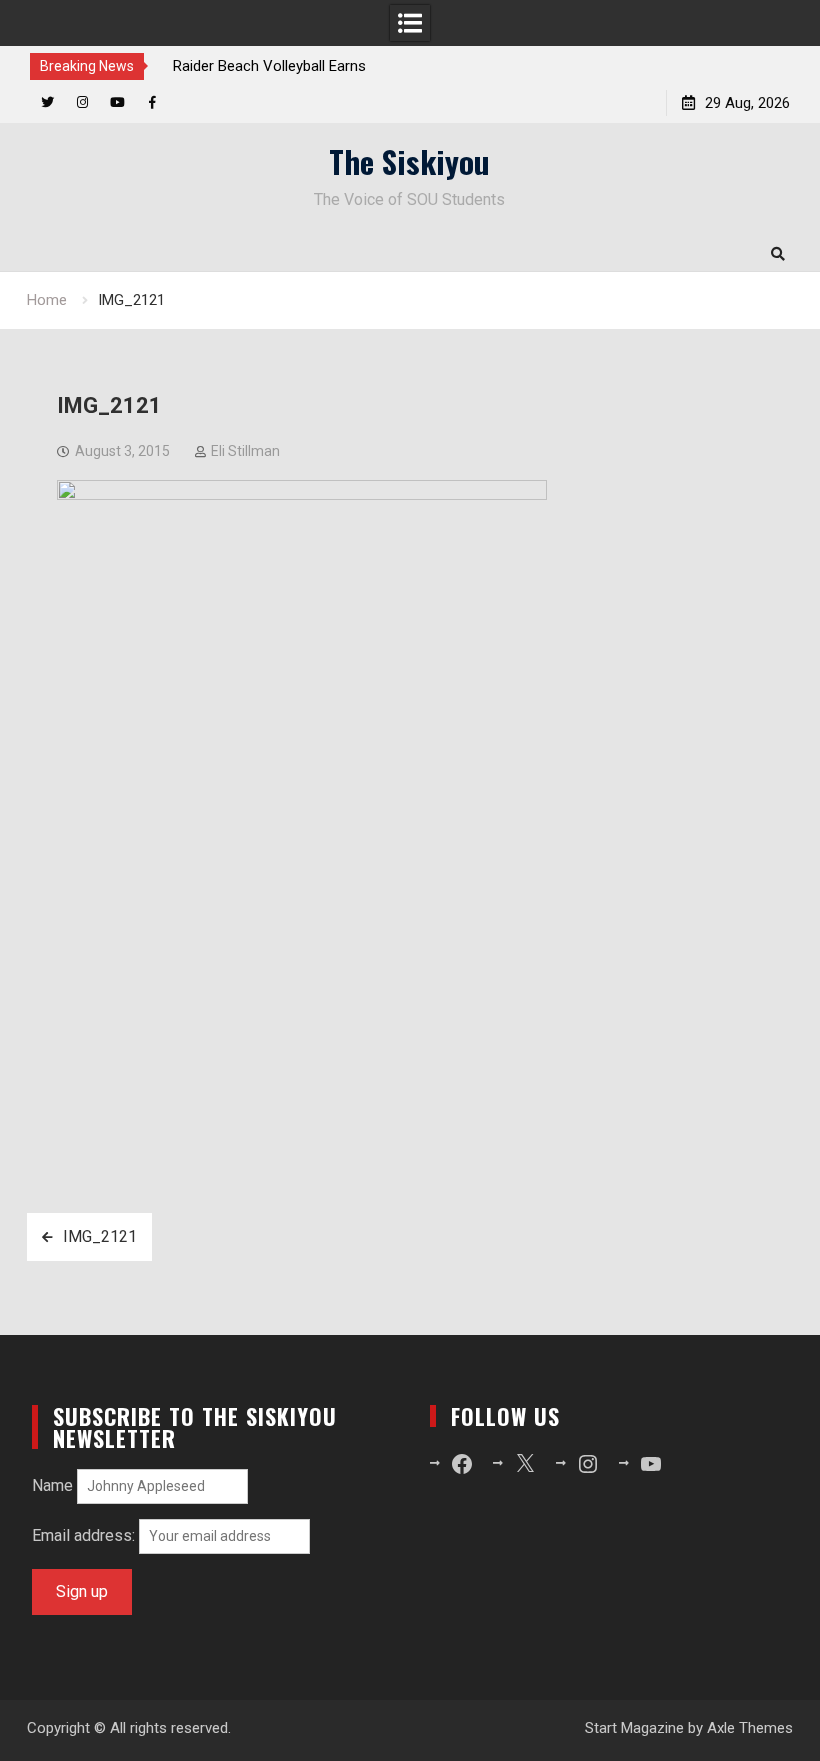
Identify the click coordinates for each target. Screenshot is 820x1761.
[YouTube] (117, 102)
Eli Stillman (245, 451)
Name (52, 1485)
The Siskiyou (409, 161)
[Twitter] (47, 102)
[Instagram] (82, 102)
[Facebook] (152, 102)
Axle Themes (750, 1728)
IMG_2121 (100, 1236)
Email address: (85, 1535)
